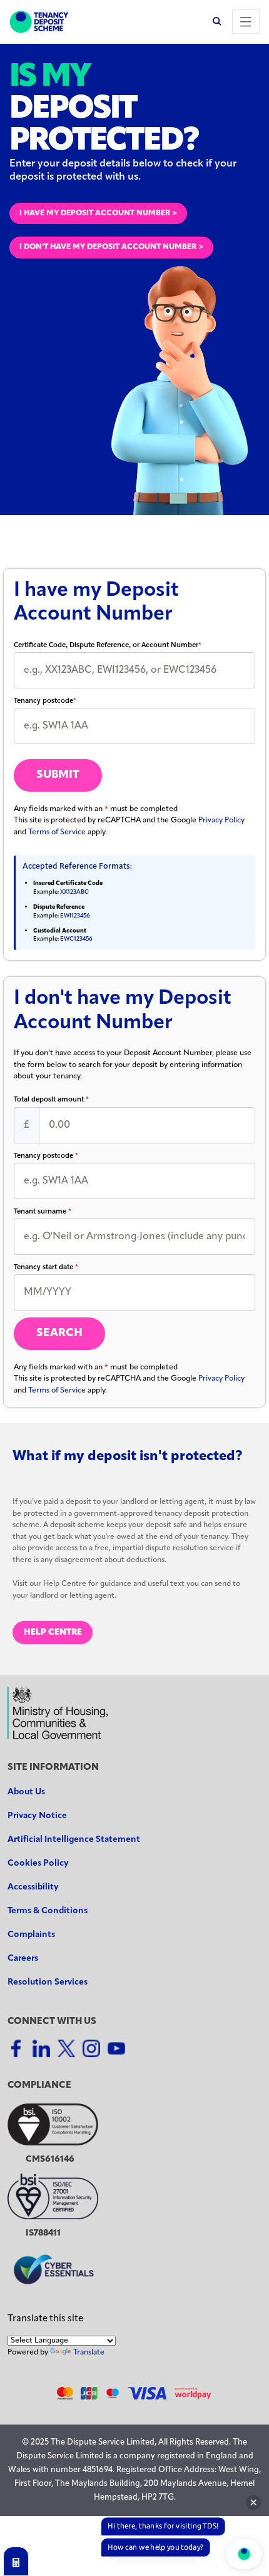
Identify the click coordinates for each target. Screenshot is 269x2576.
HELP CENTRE (53, 1633)
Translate (89, 2353)
